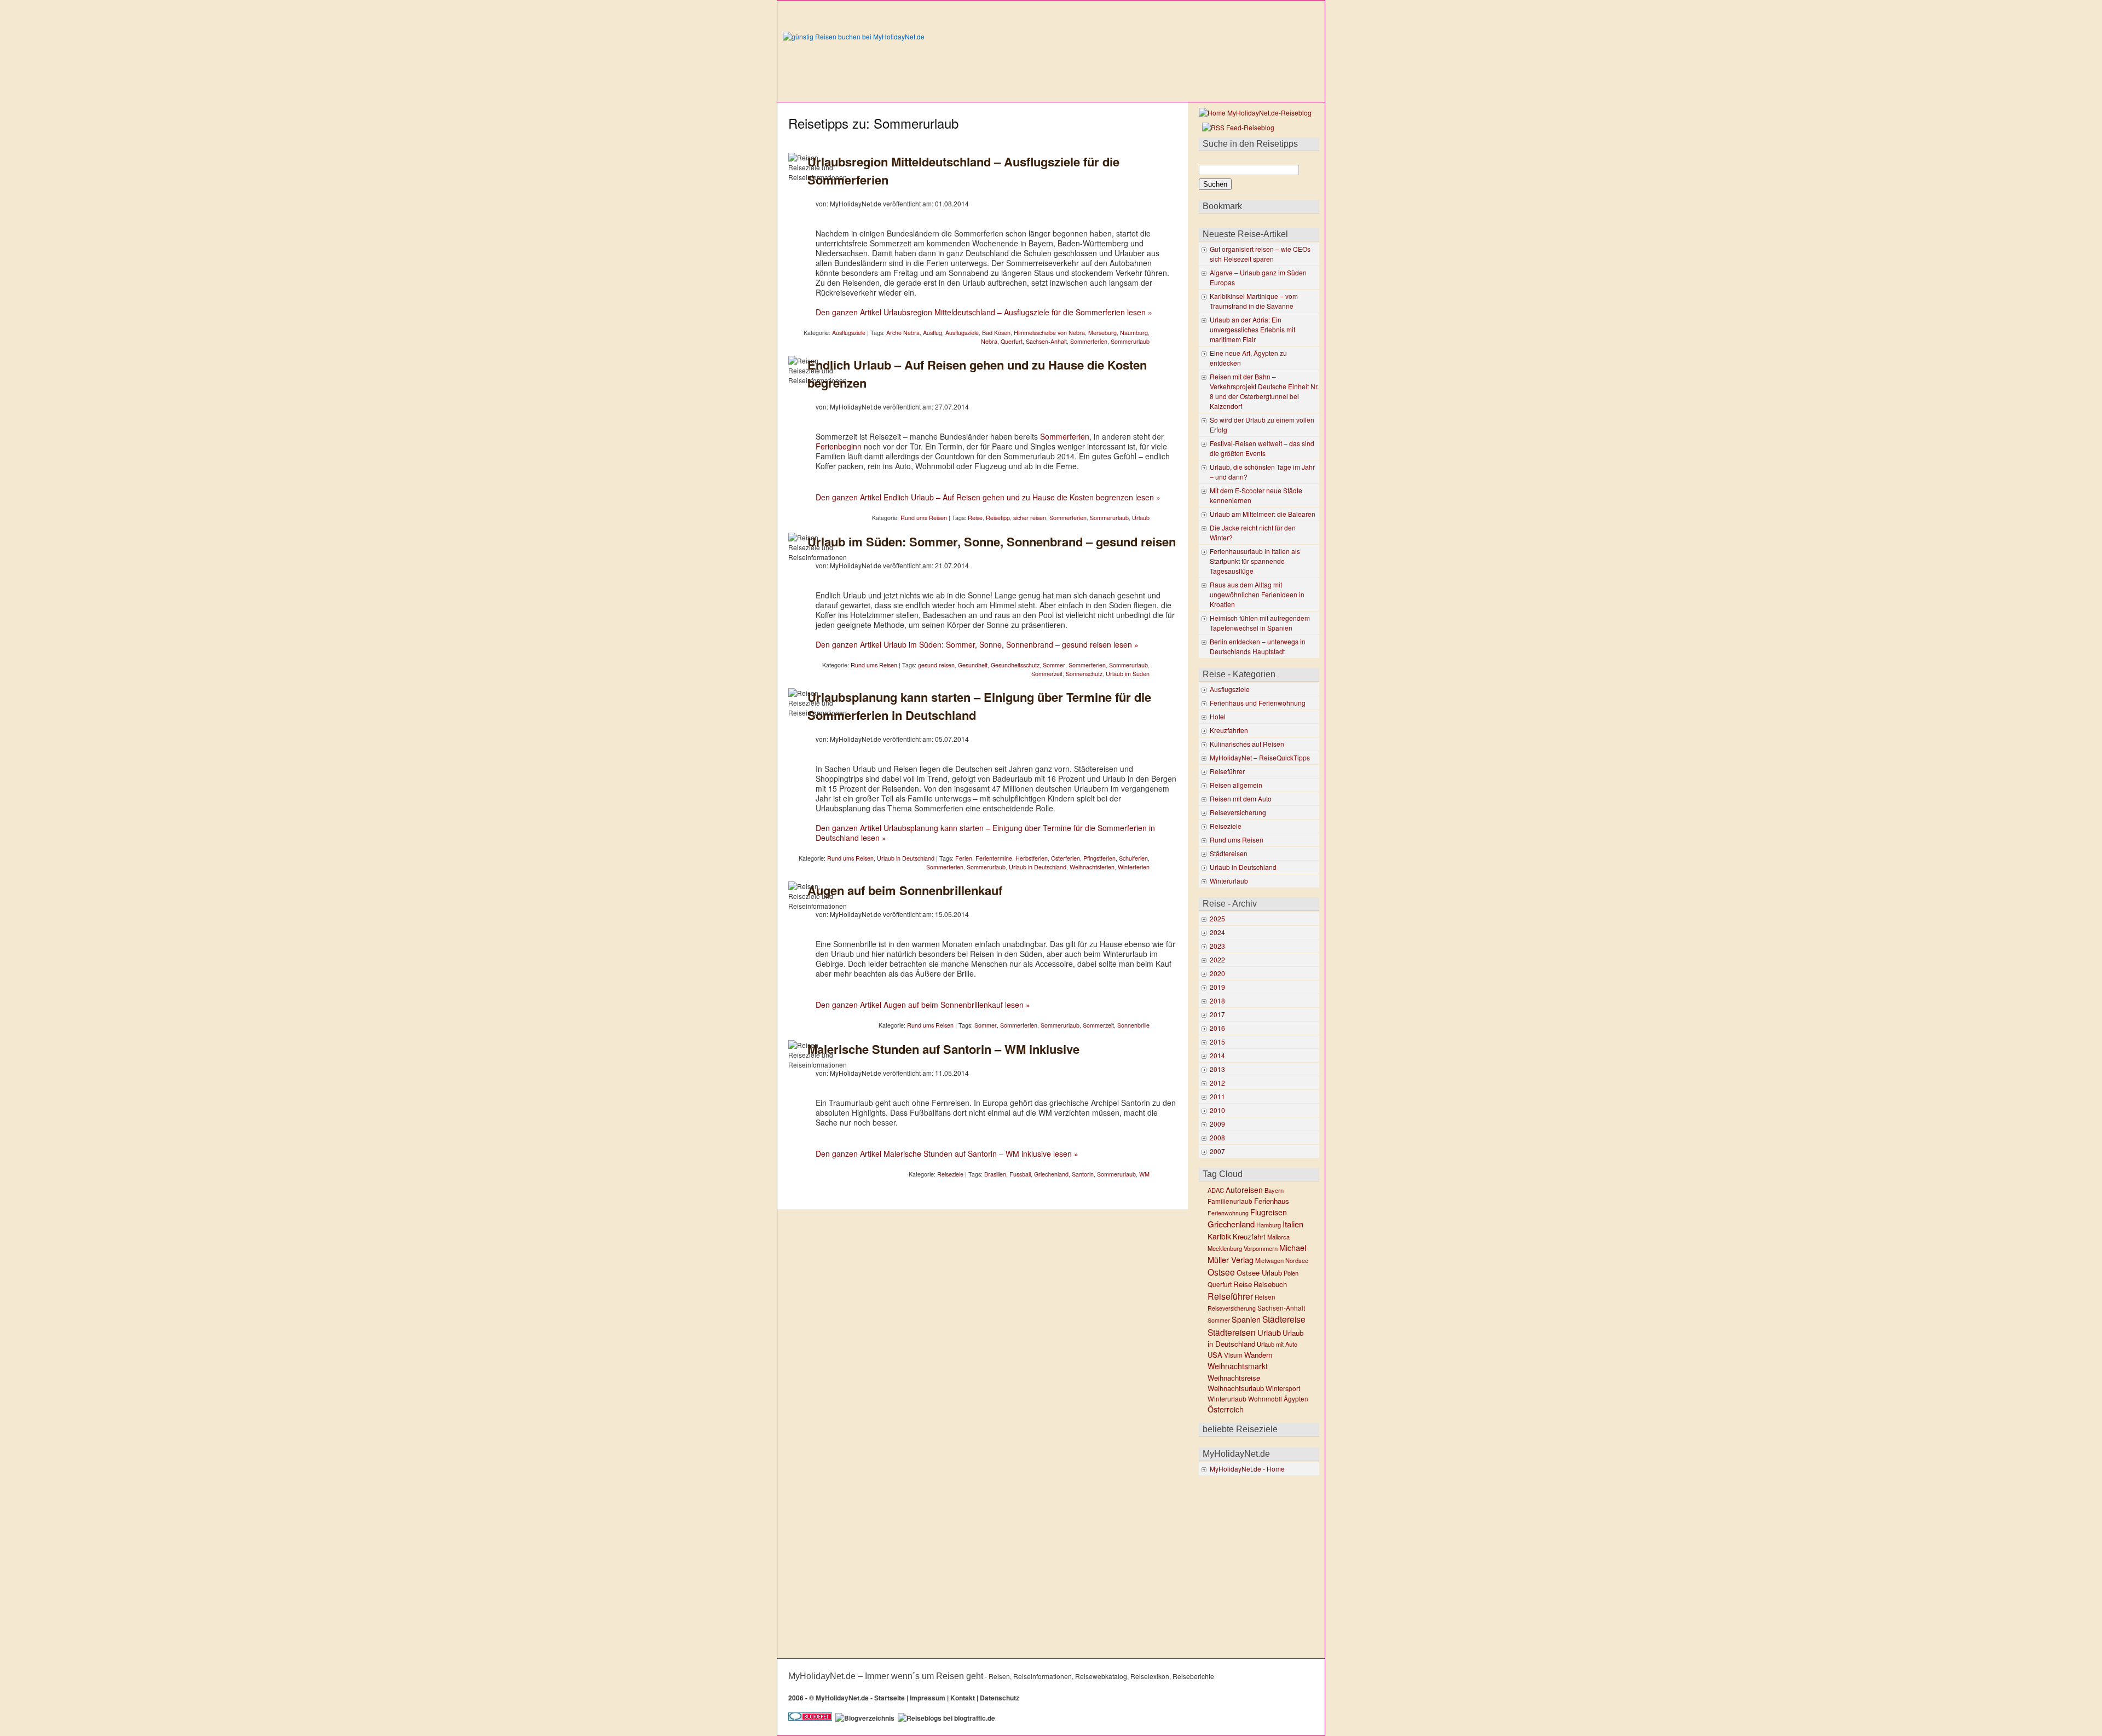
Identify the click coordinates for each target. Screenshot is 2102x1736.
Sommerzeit (1047, 674)
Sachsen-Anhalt (1046, 341)
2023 (1217, 946)
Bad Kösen (996, 333)
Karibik (1219, 1236)
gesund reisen (936, 665)
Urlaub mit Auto (1277, 1344)
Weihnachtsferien (1092, 867)
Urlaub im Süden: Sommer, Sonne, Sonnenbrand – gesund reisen (992, 541)
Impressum (928, 1698)
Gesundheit (973, 665)
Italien (1293, 1224)
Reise (975, 518)
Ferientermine (994, 858)
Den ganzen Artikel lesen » (984, 312)
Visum (1233, 1355)
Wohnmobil (1265, 1399)
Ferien (964, 858)
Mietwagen (1269, 1260)
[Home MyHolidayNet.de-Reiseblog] (1255, 113)
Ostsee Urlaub (1259, 1273)
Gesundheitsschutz (1015, 665)
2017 (1217, 1014)
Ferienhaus (1272, 1201)
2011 (1217, 1096)
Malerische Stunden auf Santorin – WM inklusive (943, 1049)
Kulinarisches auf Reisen (1247, 744)
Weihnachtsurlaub (1236, 1388)
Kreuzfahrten (1229, 730)
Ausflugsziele (849, 333)
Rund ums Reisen (924, 518)
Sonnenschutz (1084, 674)
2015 (1217, 1042)
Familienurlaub (1230, 1201)
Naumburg (1134, 333)
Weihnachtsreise (1234, 1378)
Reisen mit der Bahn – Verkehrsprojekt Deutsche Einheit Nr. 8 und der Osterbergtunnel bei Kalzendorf (1264, 391)
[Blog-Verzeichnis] (810, 1718)
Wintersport (1283, 1388)
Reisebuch (1270, 1284)
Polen (1291, 1273)
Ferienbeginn (839, 446)
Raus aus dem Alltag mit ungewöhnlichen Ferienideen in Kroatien (1257, 594)
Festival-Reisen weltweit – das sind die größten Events (1262, 448)
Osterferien (1066, 858)
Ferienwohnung (1228, 1213)
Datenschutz (1000, 1698)
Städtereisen (1229, 853)
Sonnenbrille (1133, 1025)
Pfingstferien (1099, 858)
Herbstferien (1032, 858)
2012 (1217, 1083)
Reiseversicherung (1238, 812)
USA (1215, 1355)
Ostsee (1221, 1272)
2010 (1217, 1110)
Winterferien (1134, 867)
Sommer (1054, 665)
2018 (1217, 1000)
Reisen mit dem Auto (1241, 798)
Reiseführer (1227, 771)
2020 (1217, 973)
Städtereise (1284, 1319)
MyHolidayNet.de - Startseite (860, 1698)
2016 (1217, 1028)
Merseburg (1102, 333)
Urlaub (1141, 518)
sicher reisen (1030, 518)
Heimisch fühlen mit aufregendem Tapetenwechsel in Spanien (1260, 623)
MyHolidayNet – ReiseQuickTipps (1260, 757)
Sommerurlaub (1130, 341)
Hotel (1218, 716)
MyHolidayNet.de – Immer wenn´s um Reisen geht (886, 1676)
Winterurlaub (1229, 881)
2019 (1217, 987)
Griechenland (1051, 1174)
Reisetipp (998, 518)
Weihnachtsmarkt (1238, 1366)
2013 (1217, 1069)
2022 (1217, 959)
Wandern (1258, 1355)
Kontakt (963, 1698)
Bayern (1274, 1190)
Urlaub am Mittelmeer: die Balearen (1263, 514)
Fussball (1020, 1174)
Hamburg (1269, 1225)
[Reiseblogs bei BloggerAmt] (865, 1718)
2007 (1217, 1151)
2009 (1217, 1124)
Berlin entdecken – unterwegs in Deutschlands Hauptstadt (1258, 646)
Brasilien (995, 1174)
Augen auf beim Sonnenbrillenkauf (905, 890)
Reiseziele (950, 1174)
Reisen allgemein (1236, 785)
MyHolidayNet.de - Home (1247, 1469)
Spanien (1246, 1319)
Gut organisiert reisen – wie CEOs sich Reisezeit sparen (1260, 254)
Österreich (1226, 1409)
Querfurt (1012, 341)
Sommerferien (1089, 341)
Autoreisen (1244, 1190)
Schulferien (1133, 858)
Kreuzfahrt (1249, 1236)
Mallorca (1278, 1237)
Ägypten (1296, 1399)
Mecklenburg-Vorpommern (1243, 1248)
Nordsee (1297, 1260)
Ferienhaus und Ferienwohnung (1258, 703)
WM (1144, 1174)
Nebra (989, 341)
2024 (1217, 932)
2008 (1217, 1137)
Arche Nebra (903, 333)
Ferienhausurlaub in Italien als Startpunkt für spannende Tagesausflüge (1255, 561)
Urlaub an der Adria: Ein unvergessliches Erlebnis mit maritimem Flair (1252, 329)
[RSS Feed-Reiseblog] (1237, 127)
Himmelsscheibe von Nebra (1049, 333)
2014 (1217, 1055)
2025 (1217, 918)
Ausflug (932, 333)
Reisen (1265, 1297)
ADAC (1216, 1190)
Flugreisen (1269, 1212)
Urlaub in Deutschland (906, 858)
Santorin (1083, 1174)
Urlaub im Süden (1128, 674)
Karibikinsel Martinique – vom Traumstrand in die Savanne (1254, 301)
